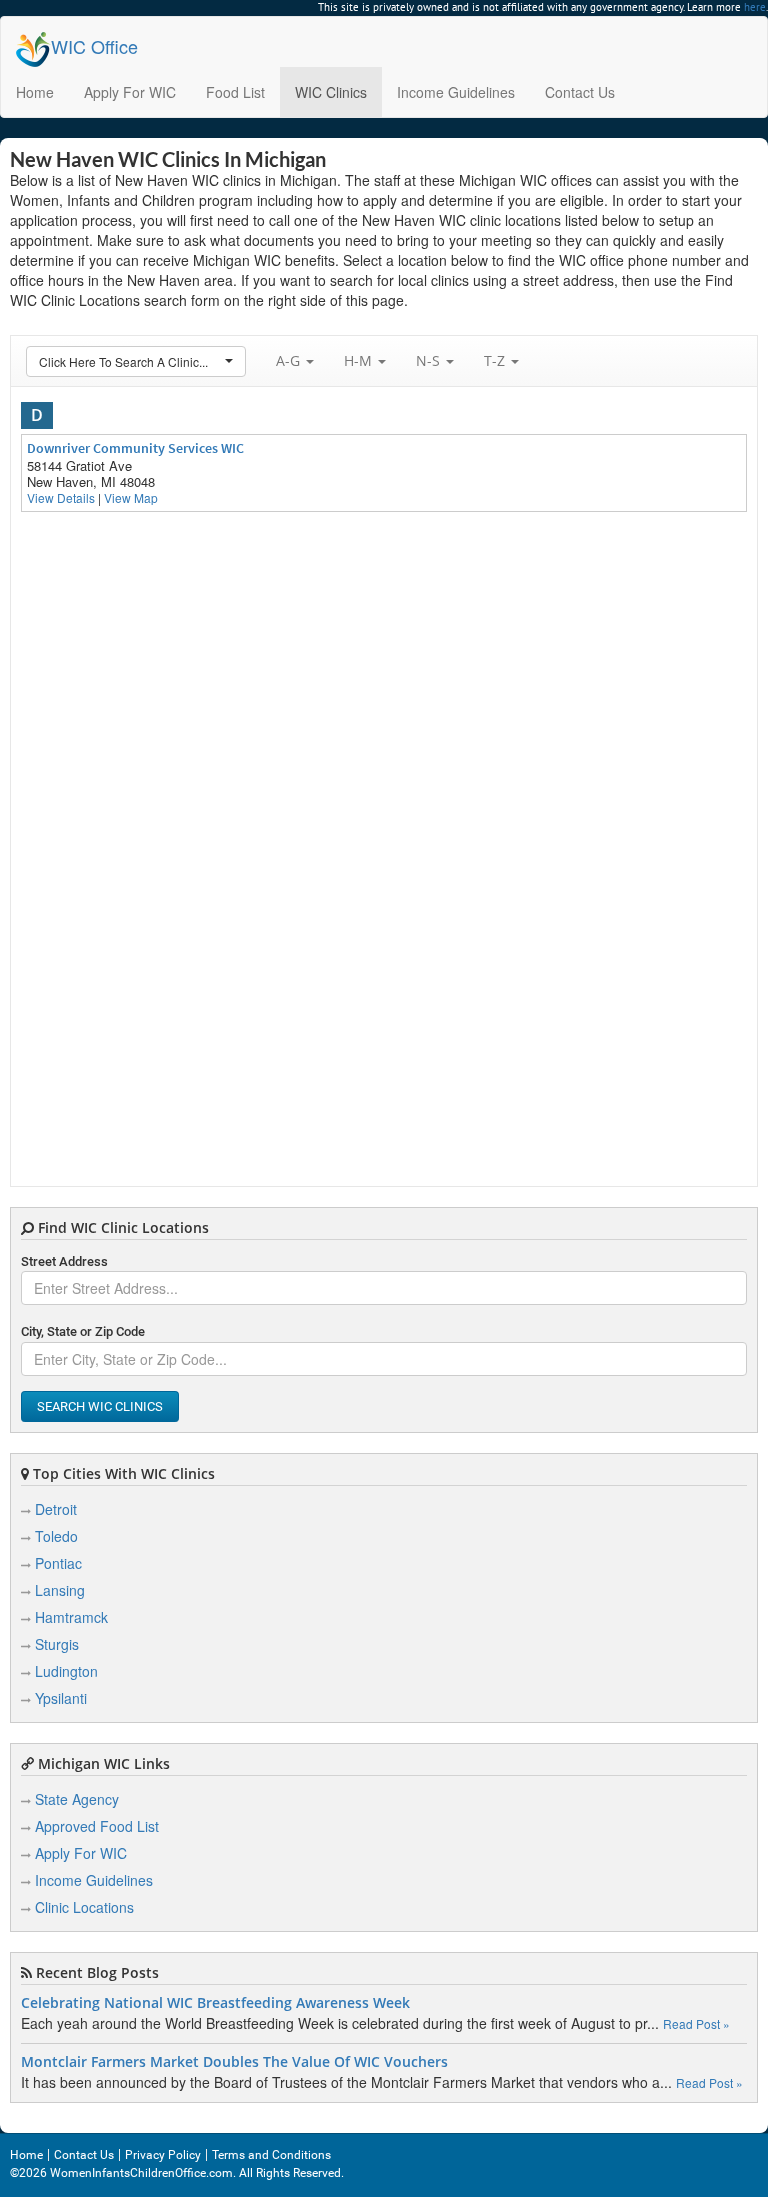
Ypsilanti (61, 1698)
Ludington (66, 1671)
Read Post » (696, 2023)
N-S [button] (430, 360)
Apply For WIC (130, 92)
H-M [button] (360, 360)
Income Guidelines (456, 92)
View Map (131, 497)
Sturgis (57, 1644)
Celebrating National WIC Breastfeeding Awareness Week (215, 2003)
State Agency (77, 1799)
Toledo (56, 1536)
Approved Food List (97, 1826)
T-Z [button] (496, 360)
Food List (235, 92)
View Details (61, 497)
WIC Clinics (331, 92)
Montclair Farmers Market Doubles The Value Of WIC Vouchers (234, 2062)
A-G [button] (290, 360)
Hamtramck (71, 1617)
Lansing (60, 1590)
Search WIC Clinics (100, 1406)
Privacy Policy (163, 2155)
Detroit (56, 1509)
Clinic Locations (84, 1907)
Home (35, 92)
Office (94, 46)
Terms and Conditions (271, 2155)
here (755, 7)
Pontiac (58, 1563)
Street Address (64, 1261)
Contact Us (580, 92)
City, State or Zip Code (83, 1331)
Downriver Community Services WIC (135, 448)
